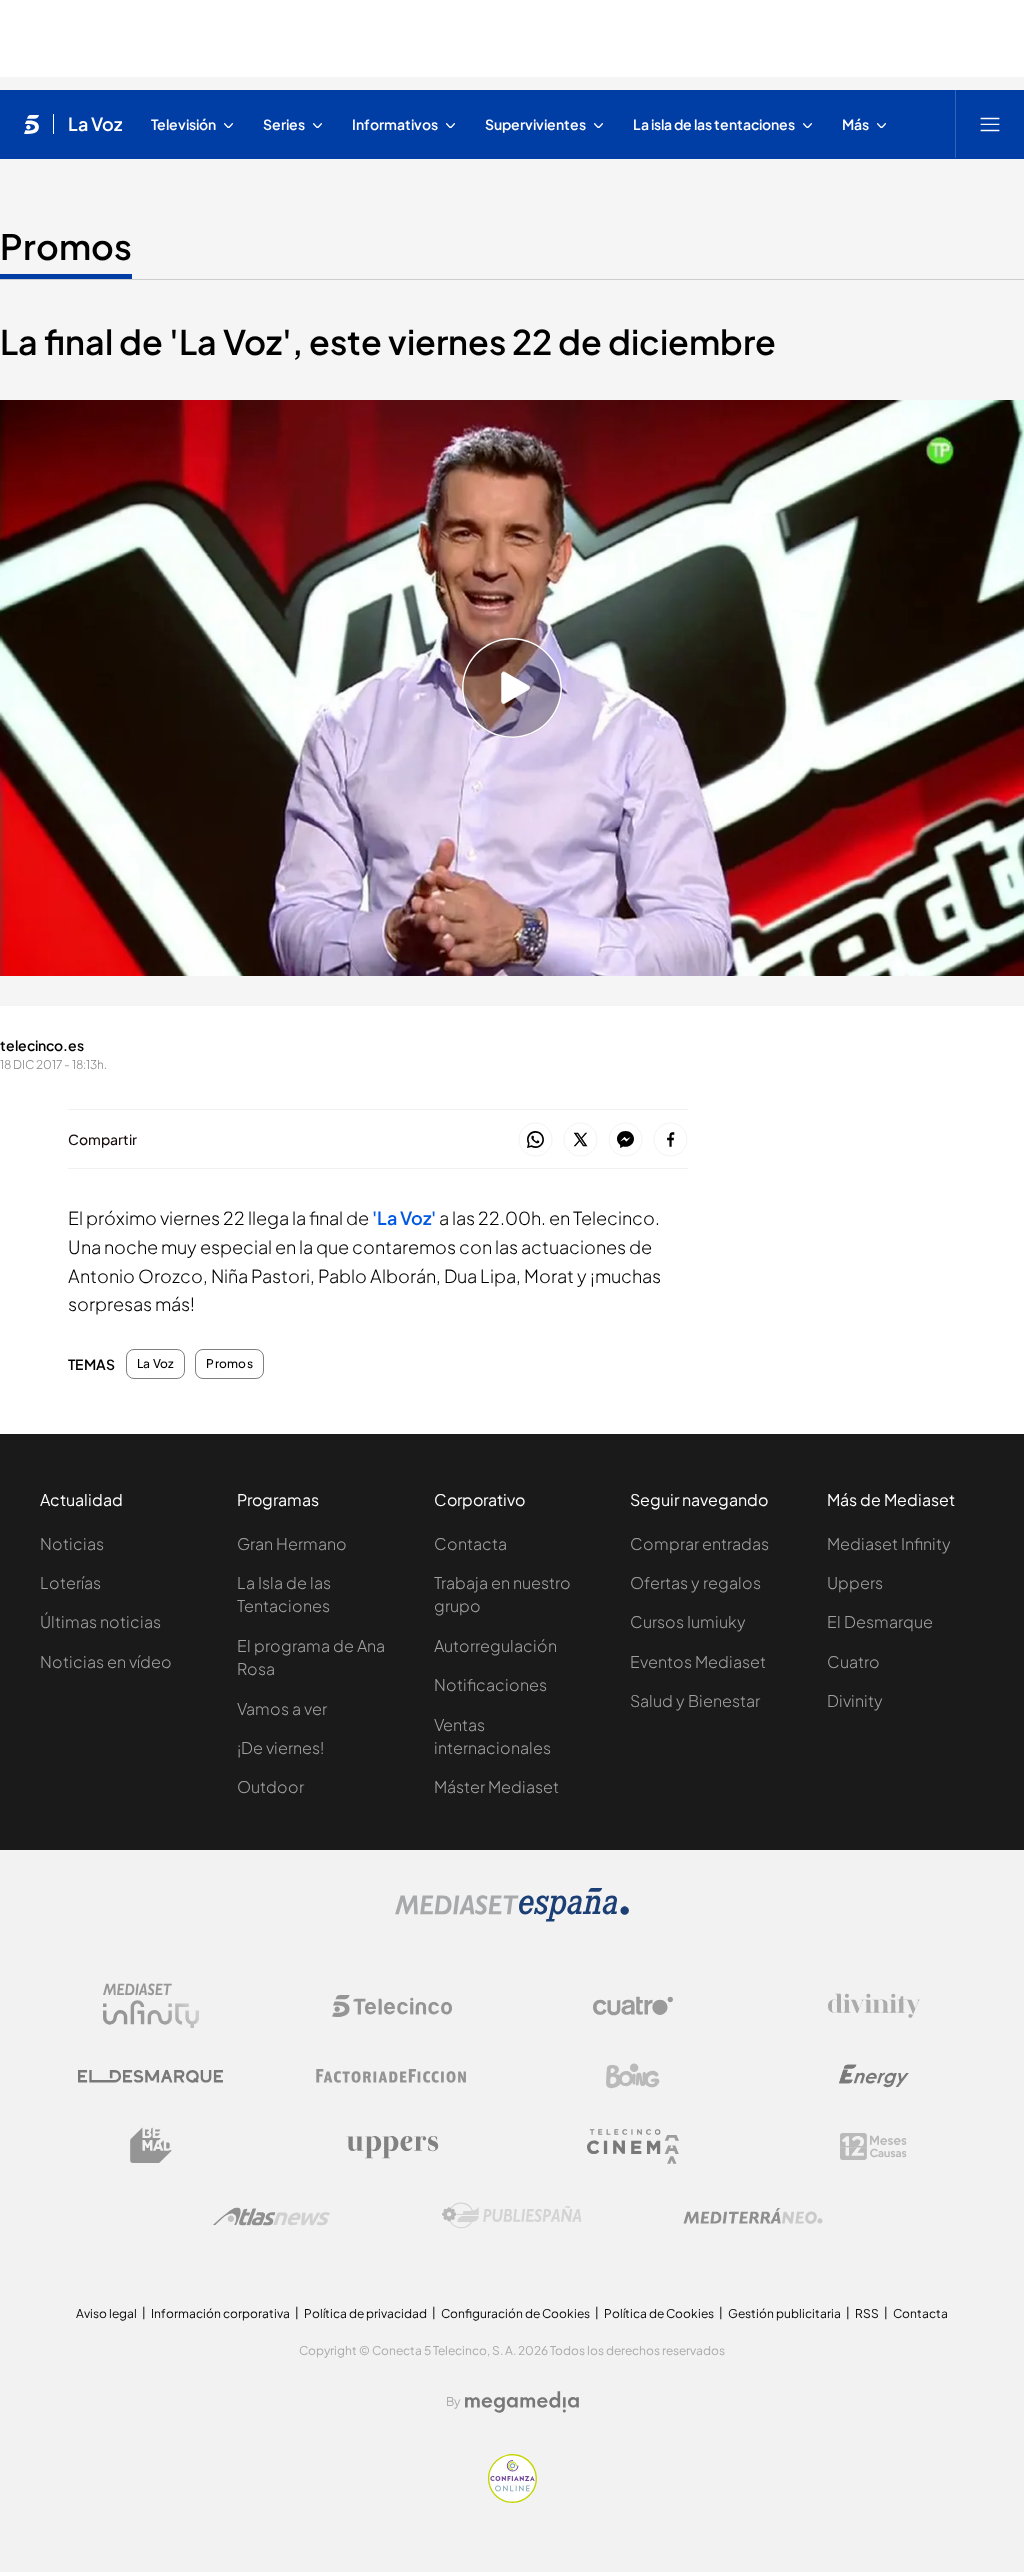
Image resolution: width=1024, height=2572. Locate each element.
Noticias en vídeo (106, 1661)
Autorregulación (495, 1645)
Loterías (70, 1582)
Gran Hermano (292, 1543)
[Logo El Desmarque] (150, 2076)
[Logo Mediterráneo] (753, 2216)
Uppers (855, 1582)
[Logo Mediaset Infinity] (151, 2006)
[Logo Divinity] (874, 2006)
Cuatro (853, 1661)
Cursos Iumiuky (688, 1621)
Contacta (470, 1543)
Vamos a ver (282, 1708)
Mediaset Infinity (889, 1543)
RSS (867, 2313)
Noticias (72, 1543)
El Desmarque (880, 1621)
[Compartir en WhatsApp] (535, 1140)
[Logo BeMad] (151, 2146)
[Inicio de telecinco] (31, 124)
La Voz (95, 124)
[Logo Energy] (874, 2076)
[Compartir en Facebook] (670, 1140)
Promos (66, 246)
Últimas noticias (100, 1621)
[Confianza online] (512, 2497)
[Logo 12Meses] (873, 2146)
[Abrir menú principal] (990, 124)
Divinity (855, 1700)
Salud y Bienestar (695, 1700)
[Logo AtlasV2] (271, 2216)
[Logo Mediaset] (512, 1916)
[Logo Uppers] (392, 2146)
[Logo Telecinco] (392, 2006)
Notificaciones (490, 1684)
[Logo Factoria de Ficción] (392, 2076)
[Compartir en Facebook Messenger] (625, 1140)
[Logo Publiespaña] (512, 2216)
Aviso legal (106, 2313)
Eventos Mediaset (698, 1661)
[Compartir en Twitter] (580, 1140)
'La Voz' (404, 1217)
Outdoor (270, 1786)
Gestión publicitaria (784, 2313)
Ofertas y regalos (695, 1582)
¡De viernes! (280, 1747)
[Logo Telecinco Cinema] (633, 2146)
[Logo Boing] (633, 2076)
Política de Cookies (659, 2313)
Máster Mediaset (496, 1786)
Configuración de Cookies (515, 2313)
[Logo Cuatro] (633, 2006)
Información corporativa (220, 2313)
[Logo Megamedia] (522, 2402)
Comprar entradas (699, 1543)
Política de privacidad (365, 2313)
